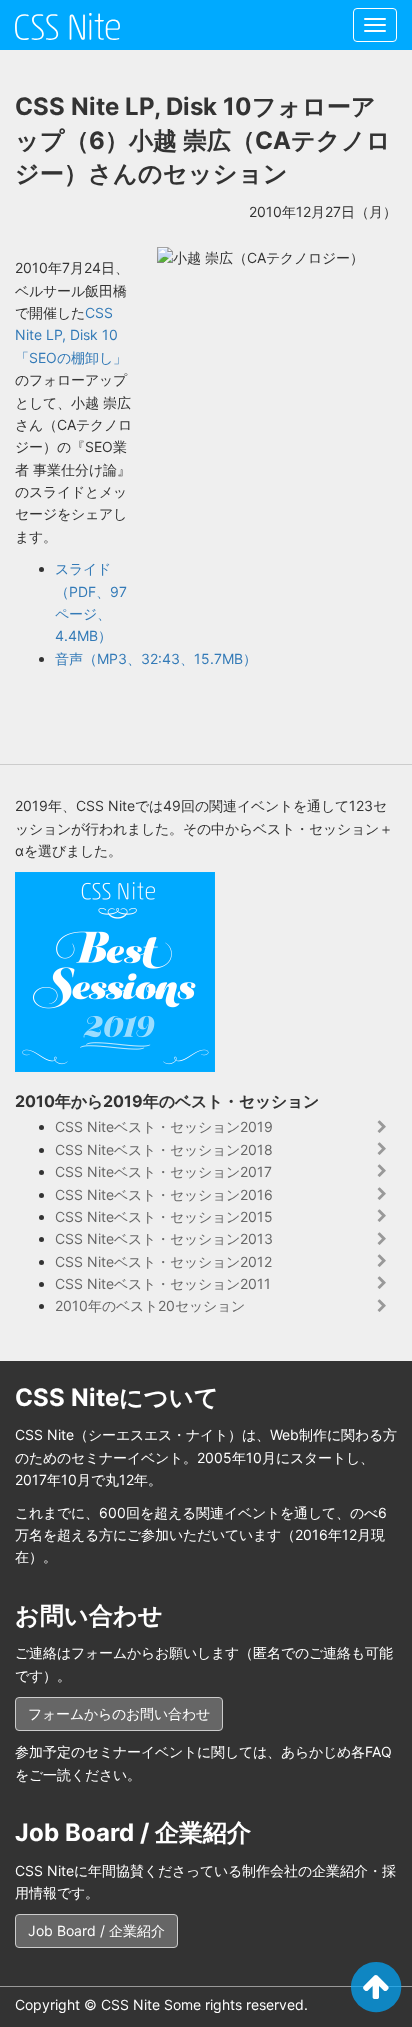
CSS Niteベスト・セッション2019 (164, 1126)
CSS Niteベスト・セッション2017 (163, 1171)
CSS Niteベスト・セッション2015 (164, 1216)
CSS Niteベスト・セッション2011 (163, 1283)
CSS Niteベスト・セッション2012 (163, 1261)
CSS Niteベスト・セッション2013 (164, 1238)
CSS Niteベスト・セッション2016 (164, 1194)
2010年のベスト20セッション (150, 1305)
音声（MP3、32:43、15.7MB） (156, 658)
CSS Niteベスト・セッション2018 (164, 1149)
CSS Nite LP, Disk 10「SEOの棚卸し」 (71, 335)
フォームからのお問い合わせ (119, 1713)
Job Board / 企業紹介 (96, 1930)
